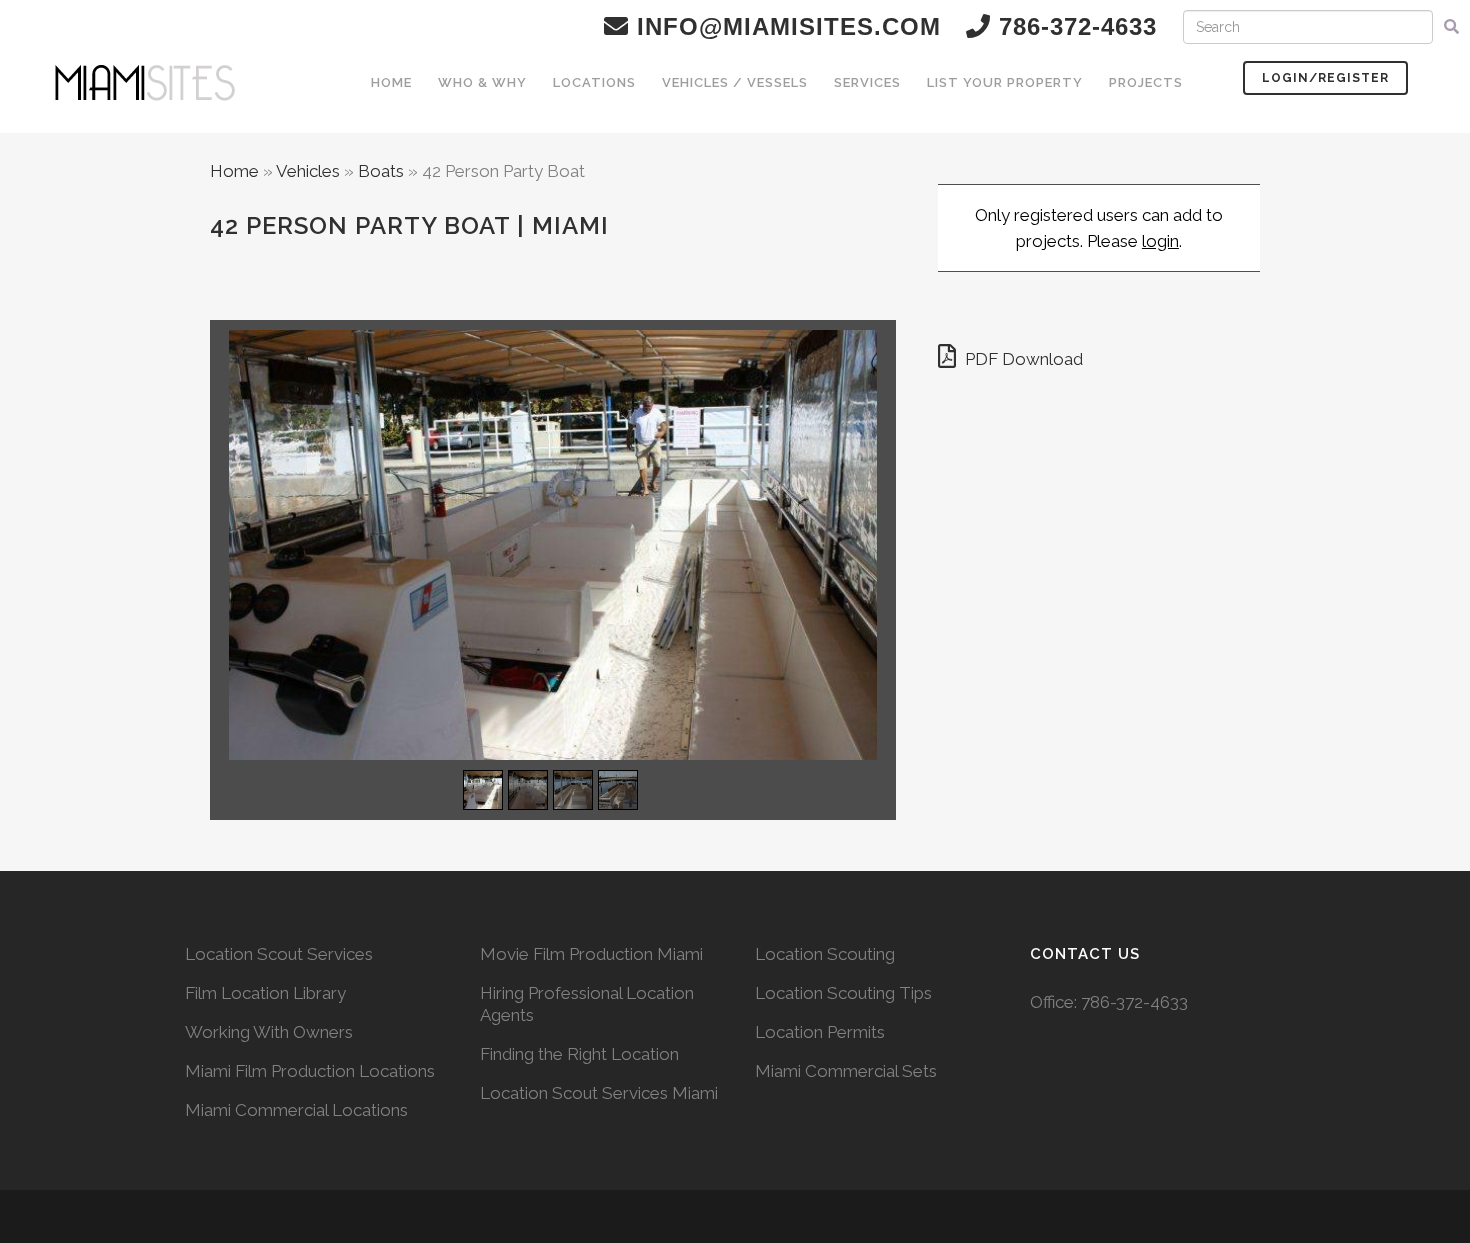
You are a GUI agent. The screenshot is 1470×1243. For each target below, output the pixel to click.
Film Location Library (265, 993)
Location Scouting (825, 954)
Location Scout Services (279, 954)
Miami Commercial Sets (846, 1071)
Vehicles (308, 171)
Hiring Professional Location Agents (587, 1004)
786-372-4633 (1134, 1002)
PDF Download (1022, 359)
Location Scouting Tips (843, 993)
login (1160, 241)
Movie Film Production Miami (591, 954)
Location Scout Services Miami (599, 1093)
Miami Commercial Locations (296, 1110)
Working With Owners (269, 1032)
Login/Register (1325, 78)
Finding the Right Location (579, 1054)
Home (234, 171)
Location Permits (820, 1032)
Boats (381, 171)
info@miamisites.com (785, 26)
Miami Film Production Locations (310, 1071)
